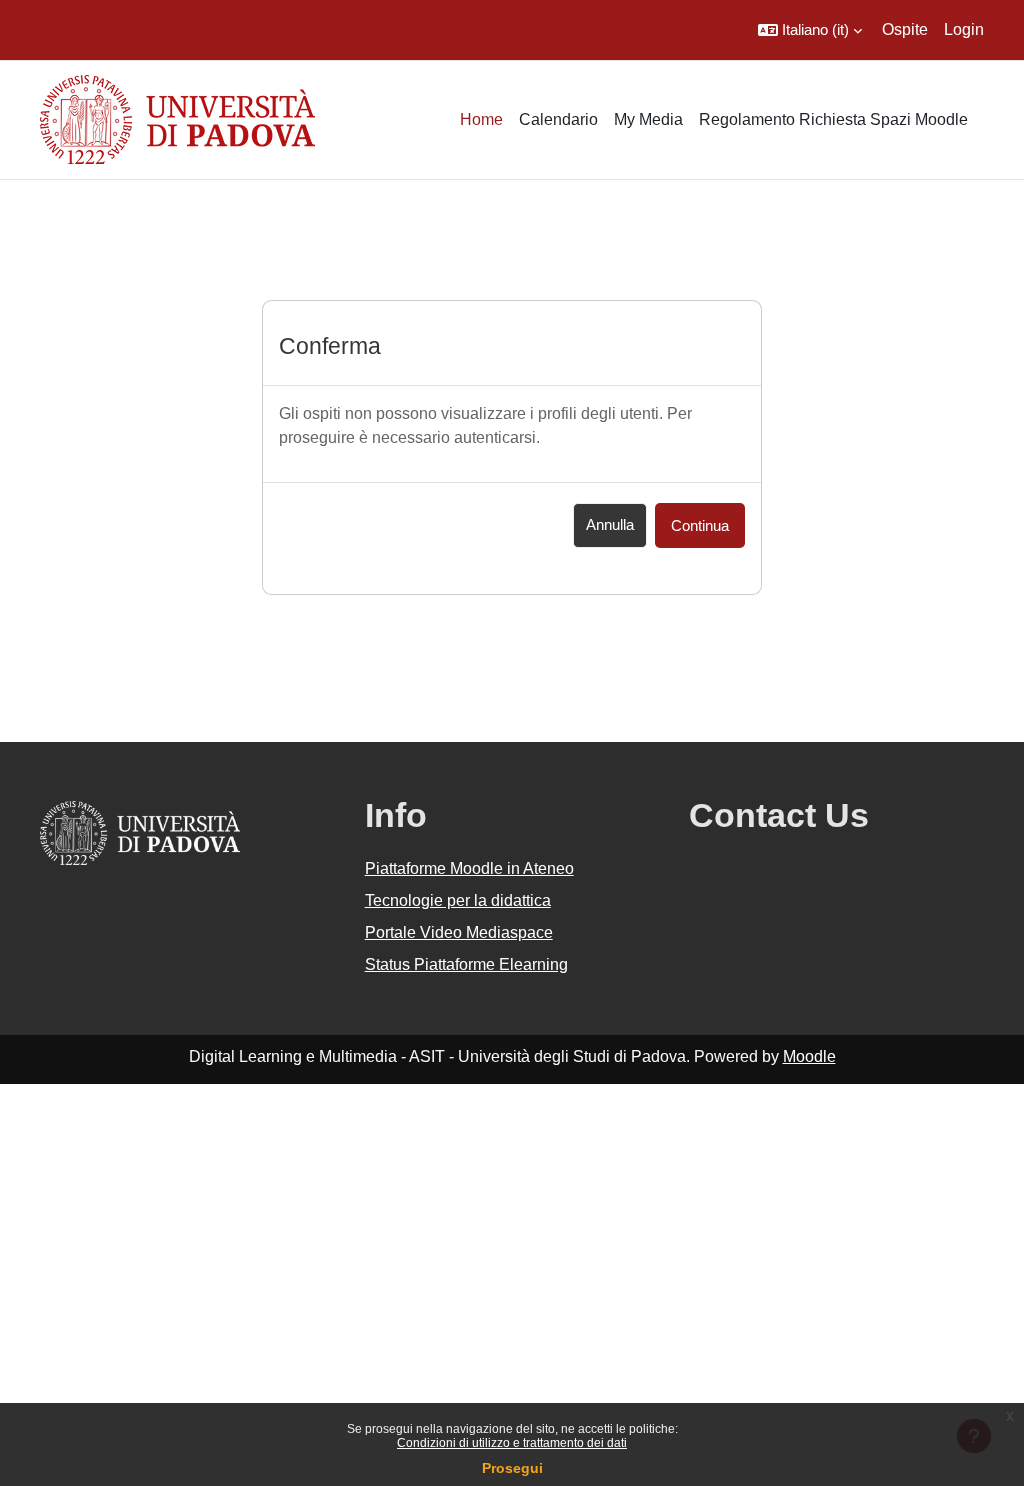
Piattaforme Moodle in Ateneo (469, 868)
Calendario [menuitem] (558, 119)
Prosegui (512, 1468)
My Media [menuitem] (648, 119)
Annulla (610, 524)
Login (964, 29)
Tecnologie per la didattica (458, 900)
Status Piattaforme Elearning (466, 964)
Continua (700, 525)
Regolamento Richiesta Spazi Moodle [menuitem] (833, 119)
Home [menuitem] (481, 119)
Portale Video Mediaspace (459, 932)
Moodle (809, 1056)
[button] (810, 30)
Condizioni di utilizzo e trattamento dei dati (512, 1443)
